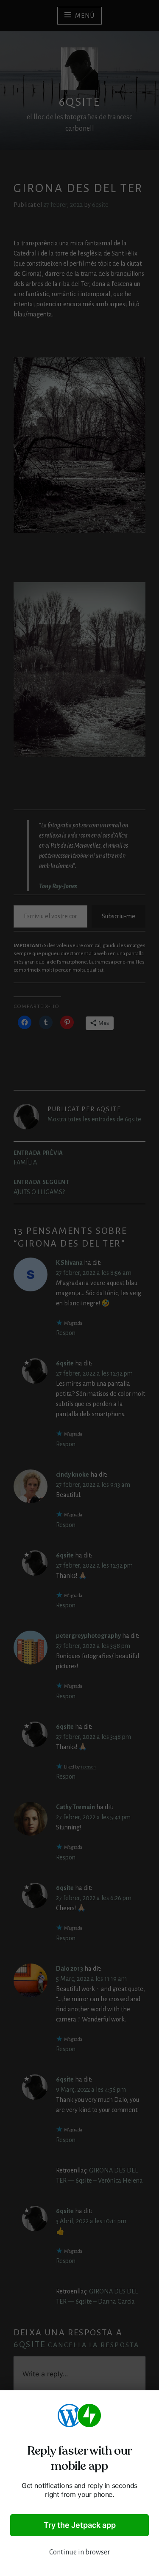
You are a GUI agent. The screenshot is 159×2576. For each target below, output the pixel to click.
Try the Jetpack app (80, 2525)
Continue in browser (79, 2552)
